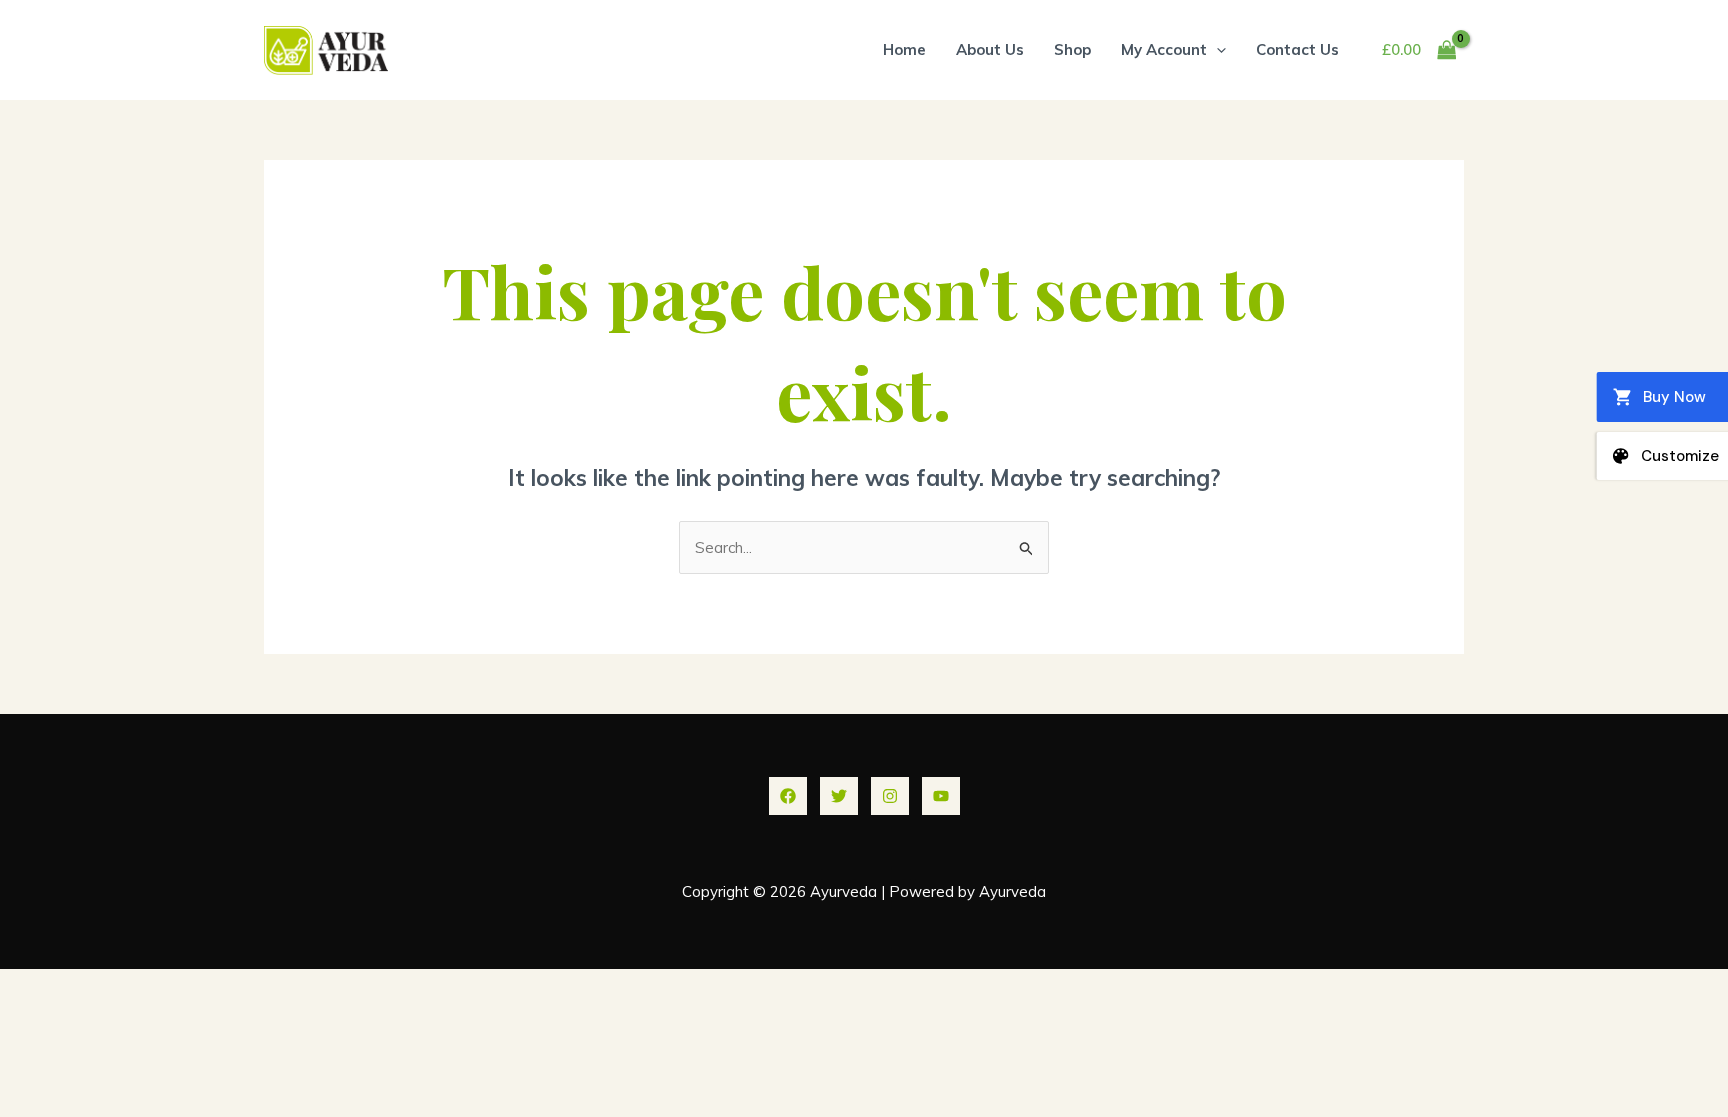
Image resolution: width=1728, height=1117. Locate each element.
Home (904, 49)
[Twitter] (839, 796)
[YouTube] (941, 796)
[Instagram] (890, 796)
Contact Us (1297, 49)
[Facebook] (788, 796)
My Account (1164, 49)
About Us (990, 49)
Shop (1072, 49)
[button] (1216, 49)
